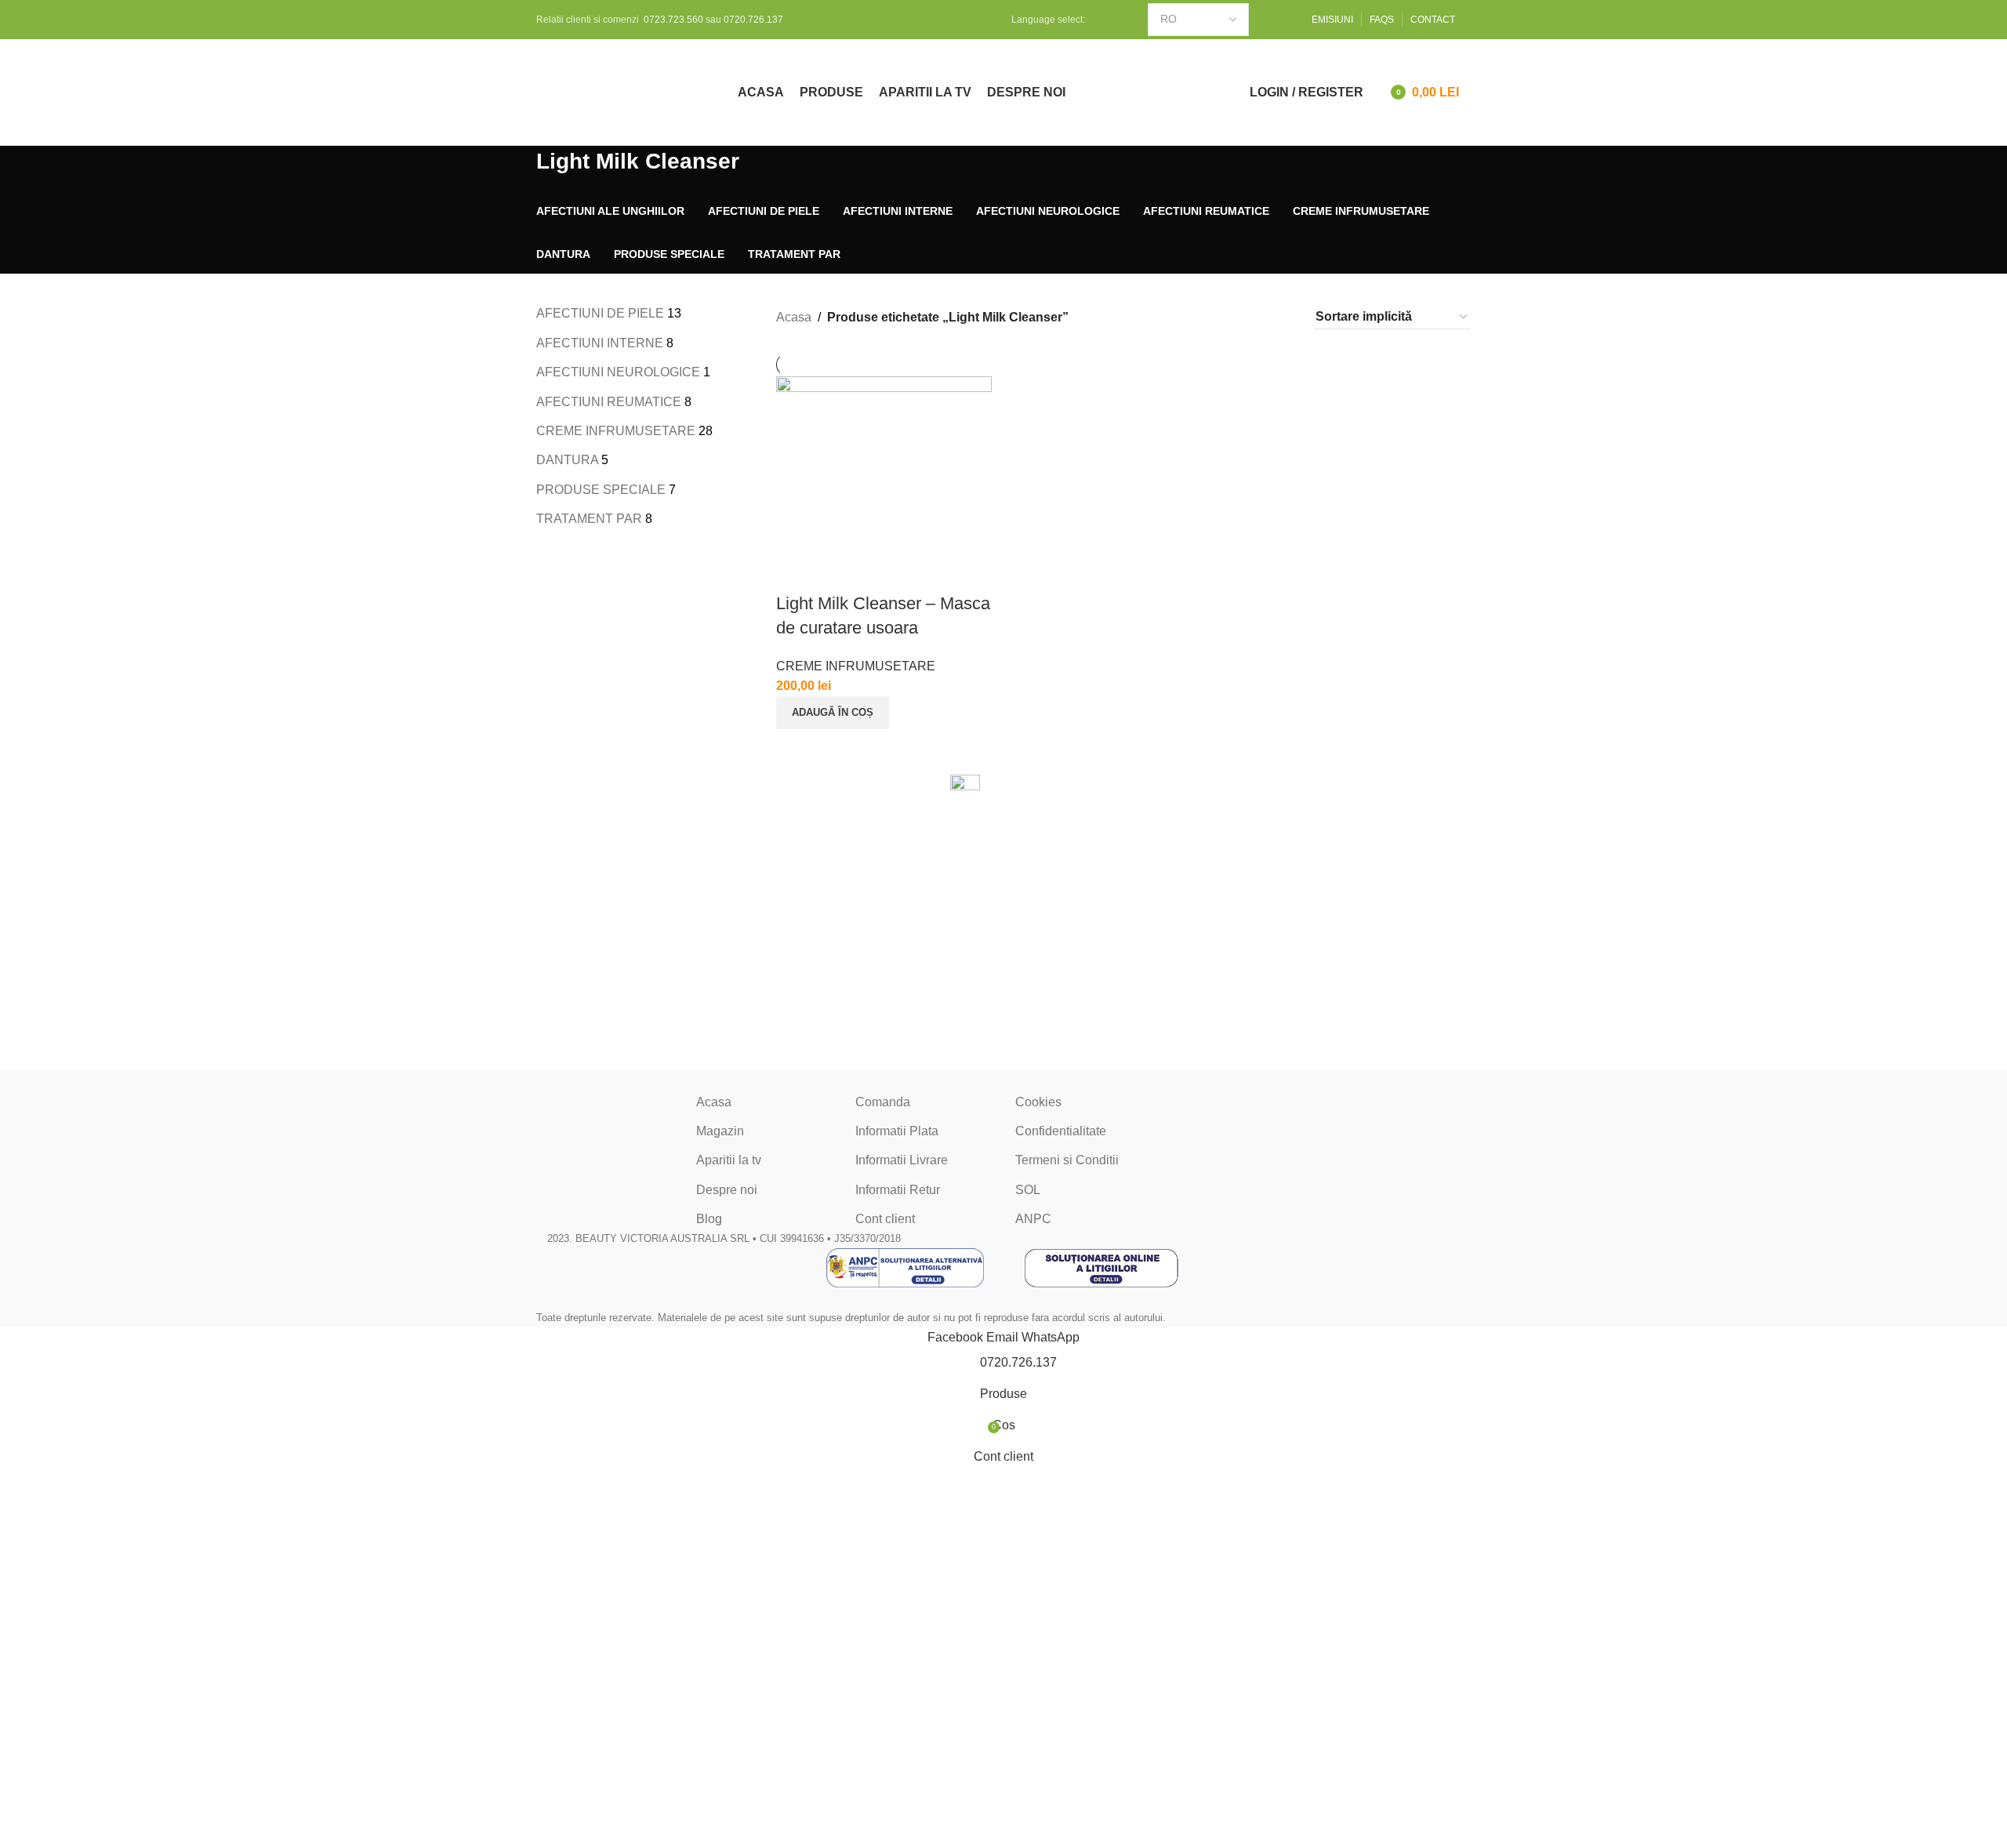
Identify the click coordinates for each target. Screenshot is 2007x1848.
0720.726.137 (753, 20)
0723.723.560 (673, 20)
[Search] (1210, 93)
